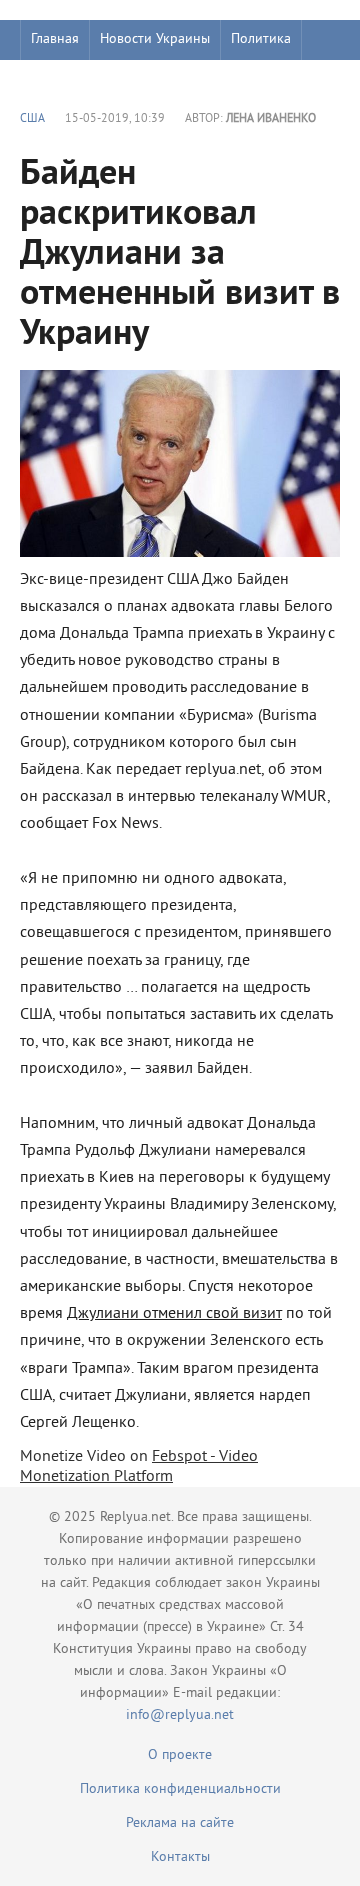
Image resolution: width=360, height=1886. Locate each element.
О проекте (180, 1755)
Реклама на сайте (180, 1823)
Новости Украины (155, 39)
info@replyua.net (180, 1715)
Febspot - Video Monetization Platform (139, 1467)
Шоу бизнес (66, 79)
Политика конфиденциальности (180, 1789)
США (32, 119)
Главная (55, 39)
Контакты (180, 1857)
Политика (261, 39)
